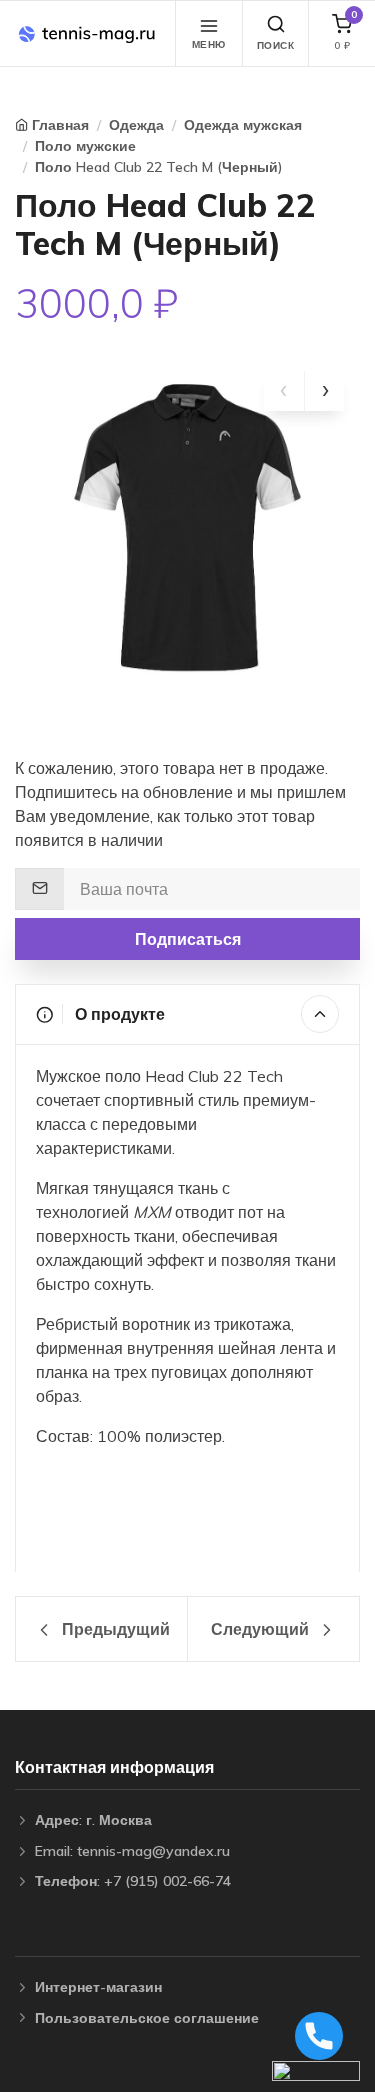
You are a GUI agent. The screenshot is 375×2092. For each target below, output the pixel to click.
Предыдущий (114, 1629)
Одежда (136, 125)
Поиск (276, 45)
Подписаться (188, 939)
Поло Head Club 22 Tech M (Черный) (159, 167)
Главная (60, 125)
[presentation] (284, 391)
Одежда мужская (243, 125)
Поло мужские (85, 146)
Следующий (262, 1629)
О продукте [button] (118, 1014)
